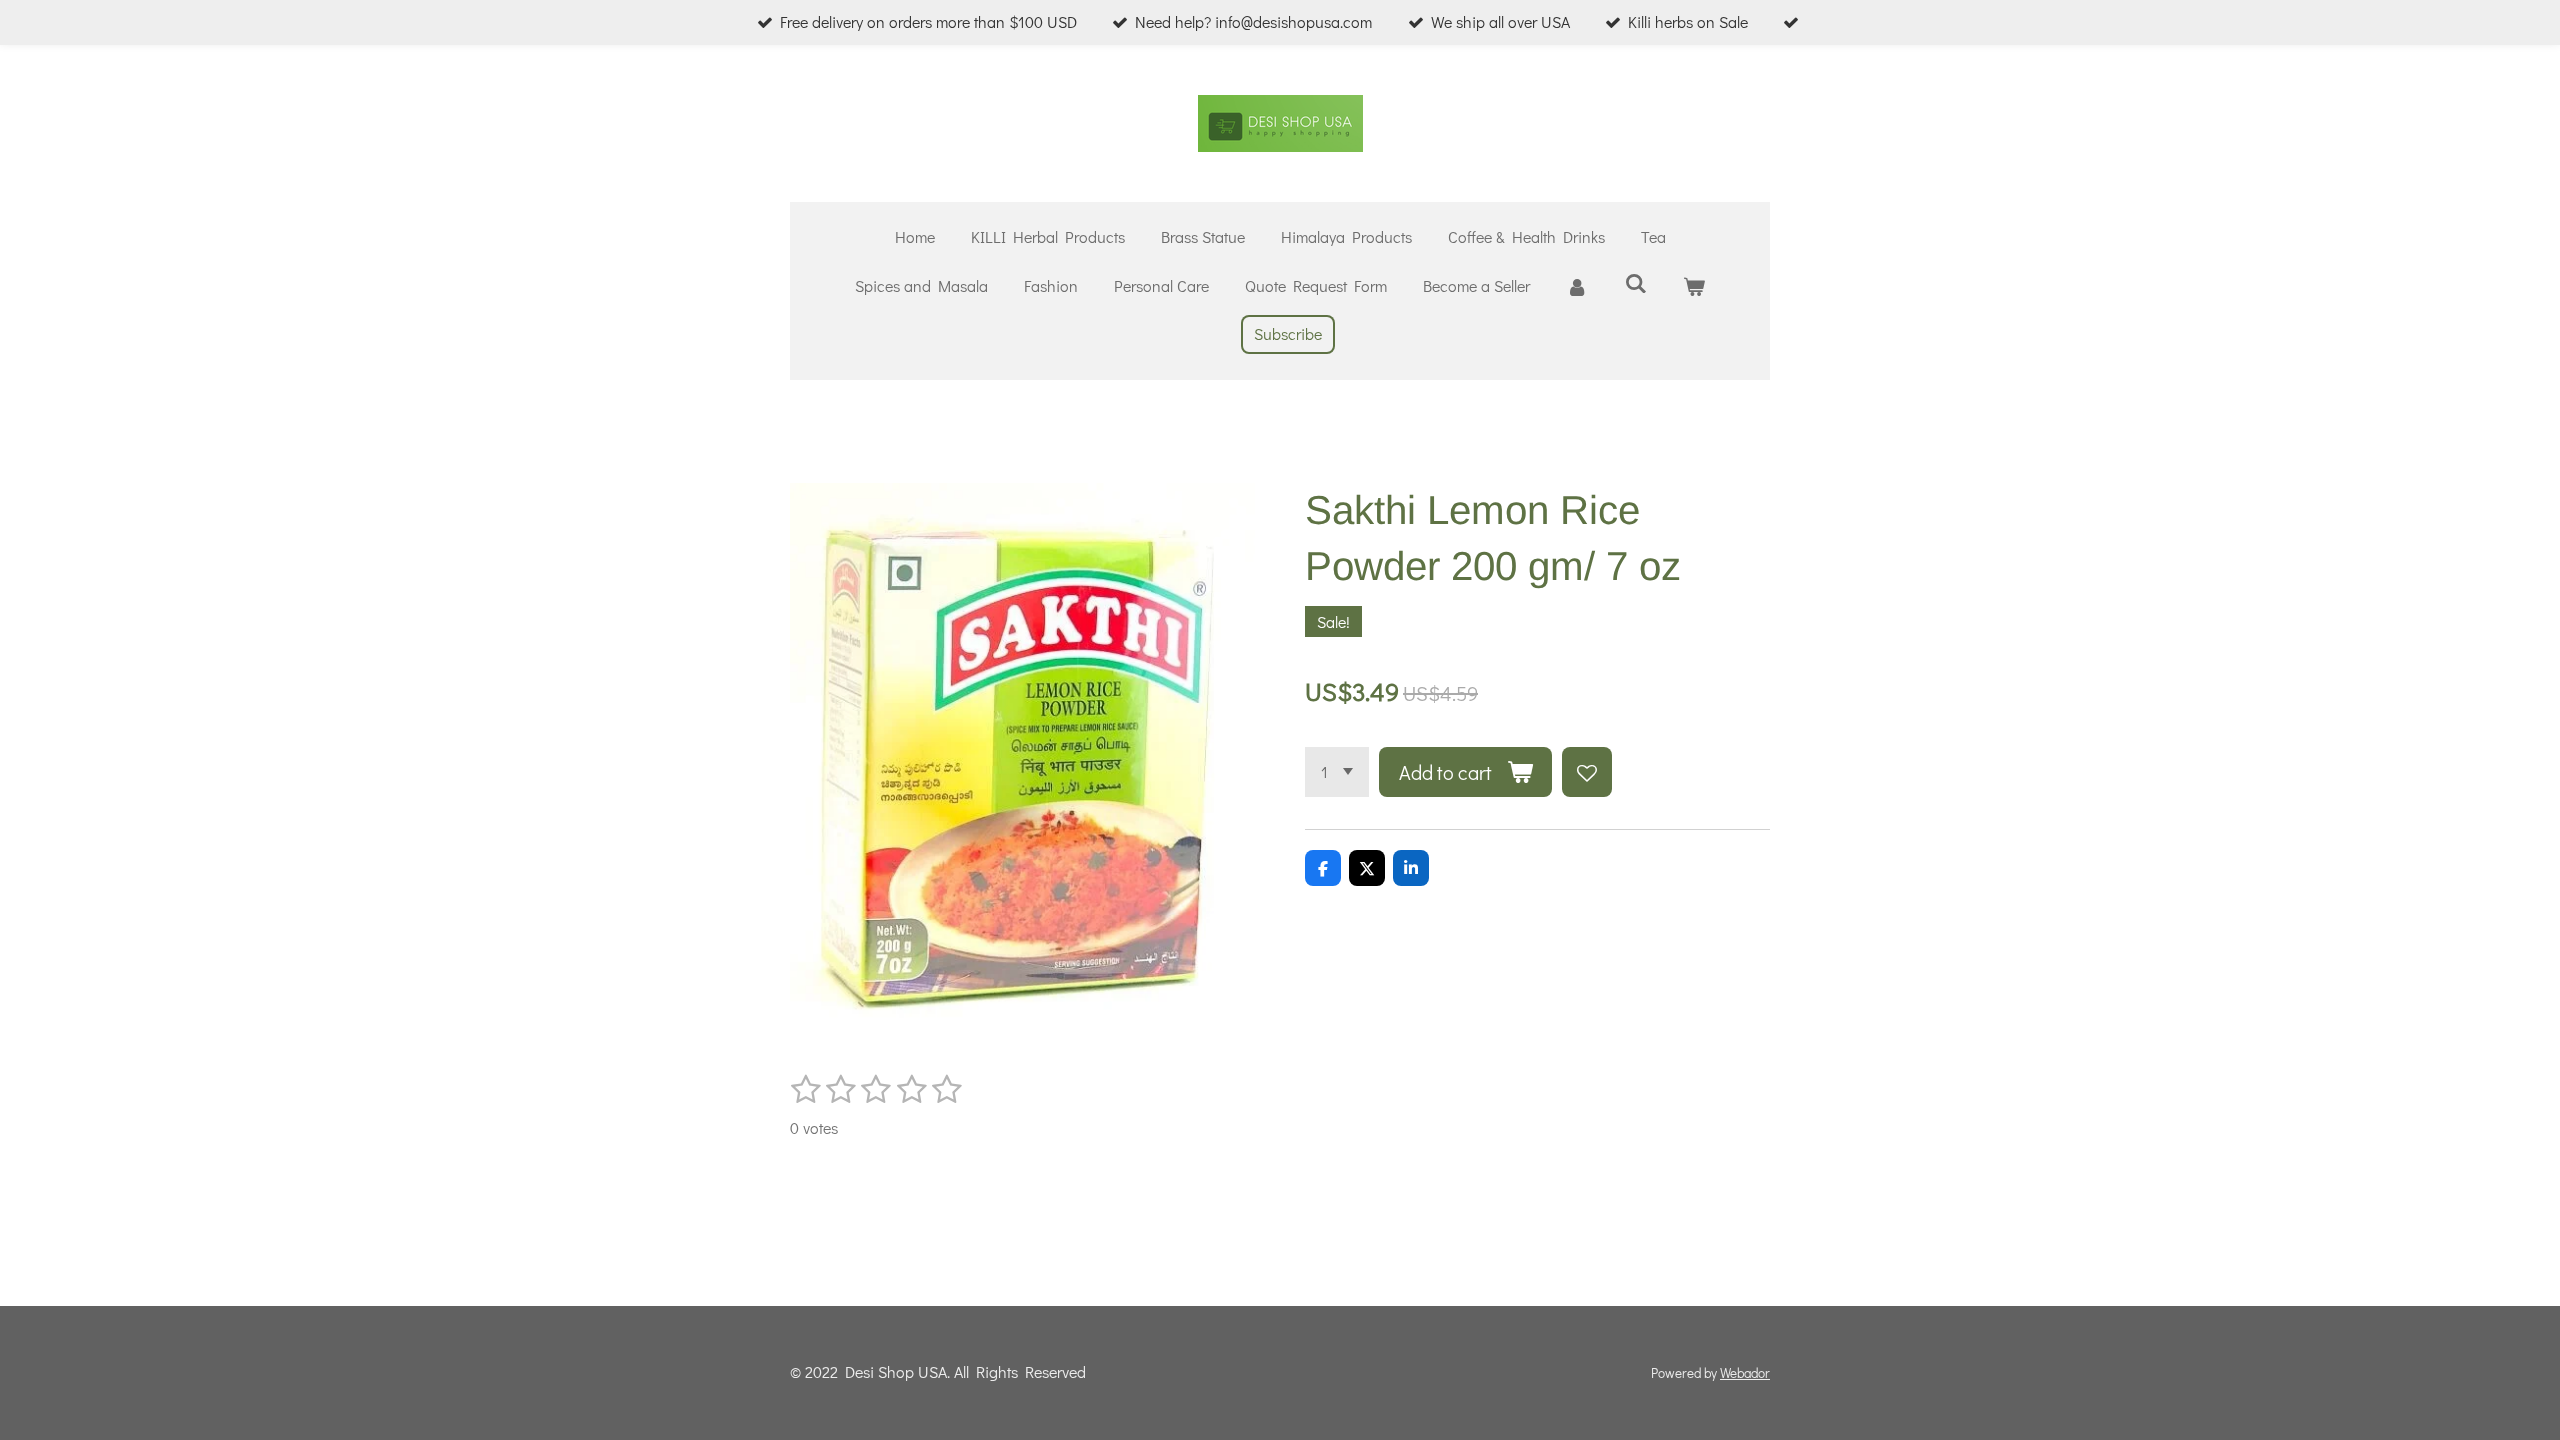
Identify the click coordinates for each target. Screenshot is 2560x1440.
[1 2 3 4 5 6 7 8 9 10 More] (1337, 772)
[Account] (1577, 286)
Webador (1745, 1373)
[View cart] (1694, 286)
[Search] (1635, 282)
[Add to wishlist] (1587, 772)
